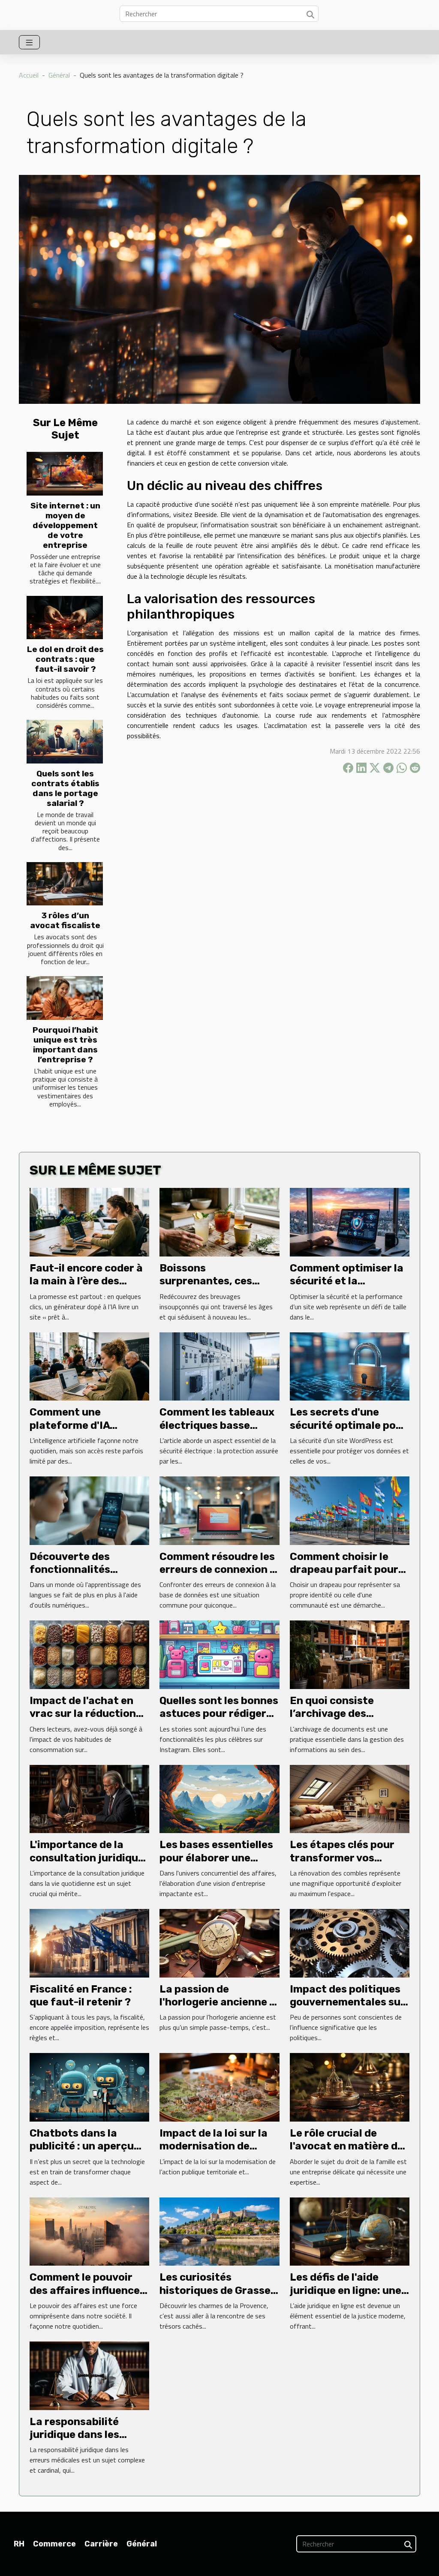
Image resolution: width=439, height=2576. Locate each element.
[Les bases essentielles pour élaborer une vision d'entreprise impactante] (219, 1798)
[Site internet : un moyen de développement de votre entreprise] (65, 474)
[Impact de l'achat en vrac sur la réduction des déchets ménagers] (89, 1654)
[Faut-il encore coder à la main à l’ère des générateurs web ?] (89, 1221)
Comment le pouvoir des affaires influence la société (85, 2290)
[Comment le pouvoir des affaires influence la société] (89, 2230)
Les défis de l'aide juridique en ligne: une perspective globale (346, 2290)
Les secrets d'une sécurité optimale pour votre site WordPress (348, 1425)
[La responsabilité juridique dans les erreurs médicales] (89, 2375)
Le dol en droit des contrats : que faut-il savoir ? (65, 659)
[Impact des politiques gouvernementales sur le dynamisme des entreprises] (350, 1942)
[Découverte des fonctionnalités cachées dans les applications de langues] (89, 1510)
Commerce (54, 2544)
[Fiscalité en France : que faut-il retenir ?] (89, 1942)
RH (19, 2544)
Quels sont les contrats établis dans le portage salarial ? (65, 788)
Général (59, 75)
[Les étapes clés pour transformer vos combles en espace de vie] (350, 1798)
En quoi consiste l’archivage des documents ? (332, 1714)
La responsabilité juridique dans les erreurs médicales (76, 2435)
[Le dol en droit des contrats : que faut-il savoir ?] (65, 618)
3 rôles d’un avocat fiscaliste (65, 920)
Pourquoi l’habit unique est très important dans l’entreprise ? (65, 1045)
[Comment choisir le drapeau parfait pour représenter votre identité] (350, 1510)
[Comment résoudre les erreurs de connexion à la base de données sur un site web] (219, 1510)
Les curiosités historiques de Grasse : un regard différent (218, 2290)
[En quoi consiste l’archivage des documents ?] (350, 1654)
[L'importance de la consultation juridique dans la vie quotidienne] (89, 1798)
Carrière (101, 2544)
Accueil (29, 75)
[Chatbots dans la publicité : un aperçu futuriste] (89, 2086)
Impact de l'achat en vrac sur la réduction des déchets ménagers (87, 1714)
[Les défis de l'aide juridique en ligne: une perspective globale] (350, 2230)
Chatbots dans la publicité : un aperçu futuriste (82, 2146)
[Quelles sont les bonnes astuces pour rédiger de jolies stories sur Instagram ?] (219, 1654)
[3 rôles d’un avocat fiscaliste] (65, 884)
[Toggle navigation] (29, 42)
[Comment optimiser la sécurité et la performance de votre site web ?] (350, 1221)
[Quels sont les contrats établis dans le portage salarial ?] (65, 742)
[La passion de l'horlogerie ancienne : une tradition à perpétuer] (219, 1942)
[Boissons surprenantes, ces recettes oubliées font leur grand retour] (219, 1221)
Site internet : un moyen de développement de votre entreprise (65, 525)
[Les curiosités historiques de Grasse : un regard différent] (219, 2230)
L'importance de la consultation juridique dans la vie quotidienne (88, 1858)
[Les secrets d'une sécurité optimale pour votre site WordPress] (350, 1365)
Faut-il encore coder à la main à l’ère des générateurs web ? (86, 1281)
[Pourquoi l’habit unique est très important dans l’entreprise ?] (65, 998)
